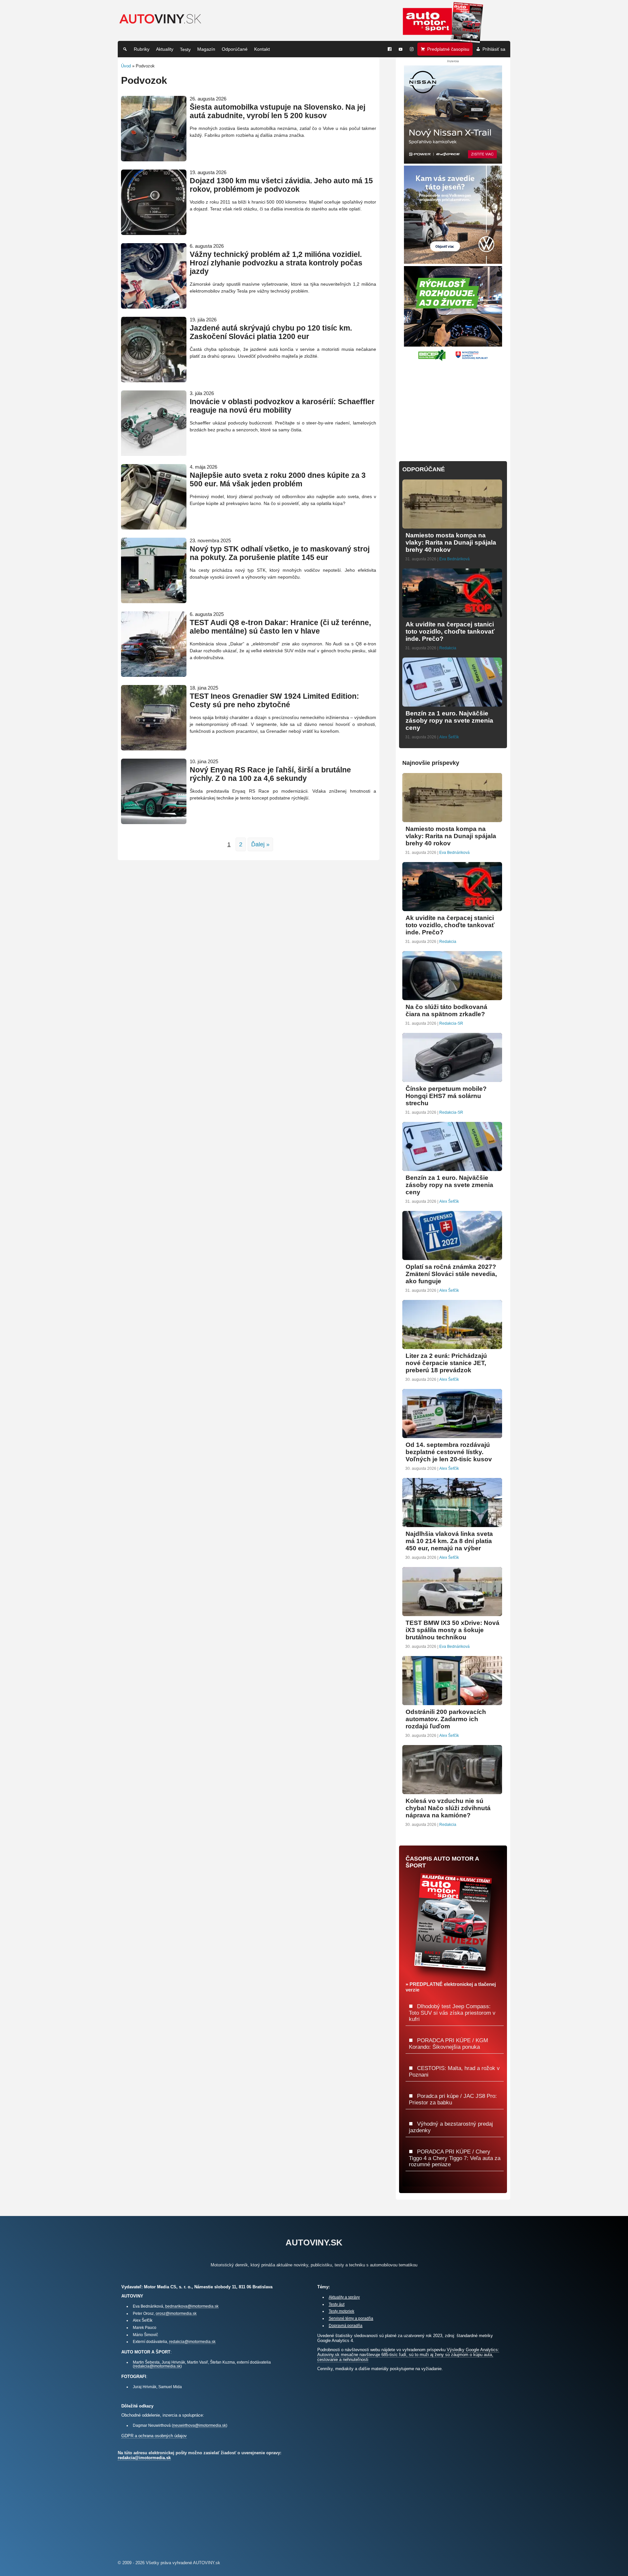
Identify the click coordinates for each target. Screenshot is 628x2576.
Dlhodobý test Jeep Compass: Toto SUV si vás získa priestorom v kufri (452, 2013)
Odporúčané (235, 49)
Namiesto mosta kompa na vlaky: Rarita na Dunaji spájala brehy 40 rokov (451, 542)
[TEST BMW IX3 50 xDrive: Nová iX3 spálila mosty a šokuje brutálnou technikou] (452, 1613)
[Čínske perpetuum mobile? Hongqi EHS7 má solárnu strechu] (452, 1079)
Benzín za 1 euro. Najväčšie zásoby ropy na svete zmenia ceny (449, 721)
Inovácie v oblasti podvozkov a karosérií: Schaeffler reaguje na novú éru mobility (282, 406)
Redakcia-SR (451, 1023)
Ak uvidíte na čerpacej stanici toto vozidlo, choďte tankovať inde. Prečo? (450, 631)
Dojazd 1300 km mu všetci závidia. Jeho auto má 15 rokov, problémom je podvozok (281, 185)
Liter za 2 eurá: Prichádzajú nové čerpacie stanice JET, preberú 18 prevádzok (446, 1363)
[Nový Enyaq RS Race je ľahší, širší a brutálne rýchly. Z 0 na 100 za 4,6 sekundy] (154, 821)
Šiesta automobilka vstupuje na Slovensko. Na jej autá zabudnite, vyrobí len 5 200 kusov (278, 111)
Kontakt (262, 49)
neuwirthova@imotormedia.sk (200, 2425)
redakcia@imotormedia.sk (192, 2342)
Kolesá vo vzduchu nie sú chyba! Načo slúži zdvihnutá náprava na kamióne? (448, 1808)
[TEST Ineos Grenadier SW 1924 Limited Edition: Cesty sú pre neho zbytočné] (154, 748)
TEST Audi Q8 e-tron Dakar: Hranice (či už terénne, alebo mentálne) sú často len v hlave (280, 627)
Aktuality (165, 49)
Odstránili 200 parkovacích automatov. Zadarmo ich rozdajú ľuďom (446, 1719)
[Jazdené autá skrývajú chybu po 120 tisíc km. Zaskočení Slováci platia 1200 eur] (154, 379)
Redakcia (448, 648)
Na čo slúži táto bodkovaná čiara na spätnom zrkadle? (446, 1010)
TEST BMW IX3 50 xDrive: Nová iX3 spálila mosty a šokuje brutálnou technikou (453, 1630)
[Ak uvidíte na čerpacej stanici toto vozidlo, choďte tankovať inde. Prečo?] (452, 615)
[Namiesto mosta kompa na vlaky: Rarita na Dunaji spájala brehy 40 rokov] (452, 526)
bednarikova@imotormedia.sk (192, 2306)
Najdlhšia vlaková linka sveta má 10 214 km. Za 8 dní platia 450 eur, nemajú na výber (449, 1541)
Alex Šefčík (449, 737)
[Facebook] (390, 49)
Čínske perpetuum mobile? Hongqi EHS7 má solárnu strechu (446, 1096)
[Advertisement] (453, 407)
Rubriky (142, 49)
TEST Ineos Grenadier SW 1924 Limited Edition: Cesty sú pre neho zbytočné (274, 701)
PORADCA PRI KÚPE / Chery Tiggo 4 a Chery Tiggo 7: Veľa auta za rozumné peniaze (455, 2158)
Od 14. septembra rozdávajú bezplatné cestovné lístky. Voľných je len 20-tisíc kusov (449, 1452)
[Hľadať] (125, 49)
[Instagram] (412, 49)
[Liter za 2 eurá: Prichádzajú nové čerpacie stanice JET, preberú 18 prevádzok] (452, 1346)
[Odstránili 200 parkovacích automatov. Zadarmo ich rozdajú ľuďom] (452, 1702)
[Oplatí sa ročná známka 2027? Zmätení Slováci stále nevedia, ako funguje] (452, 1257)
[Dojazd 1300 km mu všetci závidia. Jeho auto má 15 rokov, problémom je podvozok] (154, 232)
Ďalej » (260, 844)
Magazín (206, 49)
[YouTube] (401, 49)
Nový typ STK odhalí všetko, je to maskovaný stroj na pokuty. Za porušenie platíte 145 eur (280, 553)
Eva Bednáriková (454, 559)
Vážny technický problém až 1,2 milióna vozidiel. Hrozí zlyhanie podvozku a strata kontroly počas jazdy (276, 263)
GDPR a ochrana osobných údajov (154, 2436)
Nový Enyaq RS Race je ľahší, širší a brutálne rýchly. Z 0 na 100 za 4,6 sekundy (270, 774)
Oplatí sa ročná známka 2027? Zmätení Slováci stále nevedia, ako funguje (451, 1274)
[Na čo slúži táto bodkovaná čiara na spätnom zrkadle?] (452, 997)
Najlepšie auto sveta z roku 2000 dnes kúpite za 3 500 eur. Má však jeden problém (278, 480)
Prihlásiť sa (494, 49)
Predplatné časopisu (448, 49)
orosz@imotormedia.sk (176, 2313)
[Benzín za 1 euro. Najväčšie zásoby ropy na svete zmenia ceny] (452, 704)
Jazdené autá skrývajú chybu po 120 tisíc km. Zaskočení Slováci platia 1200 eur (271, 332)
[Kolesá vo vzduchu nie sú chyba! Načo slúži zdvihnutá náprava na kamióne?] (452, 1791)
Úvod (126, 66)
